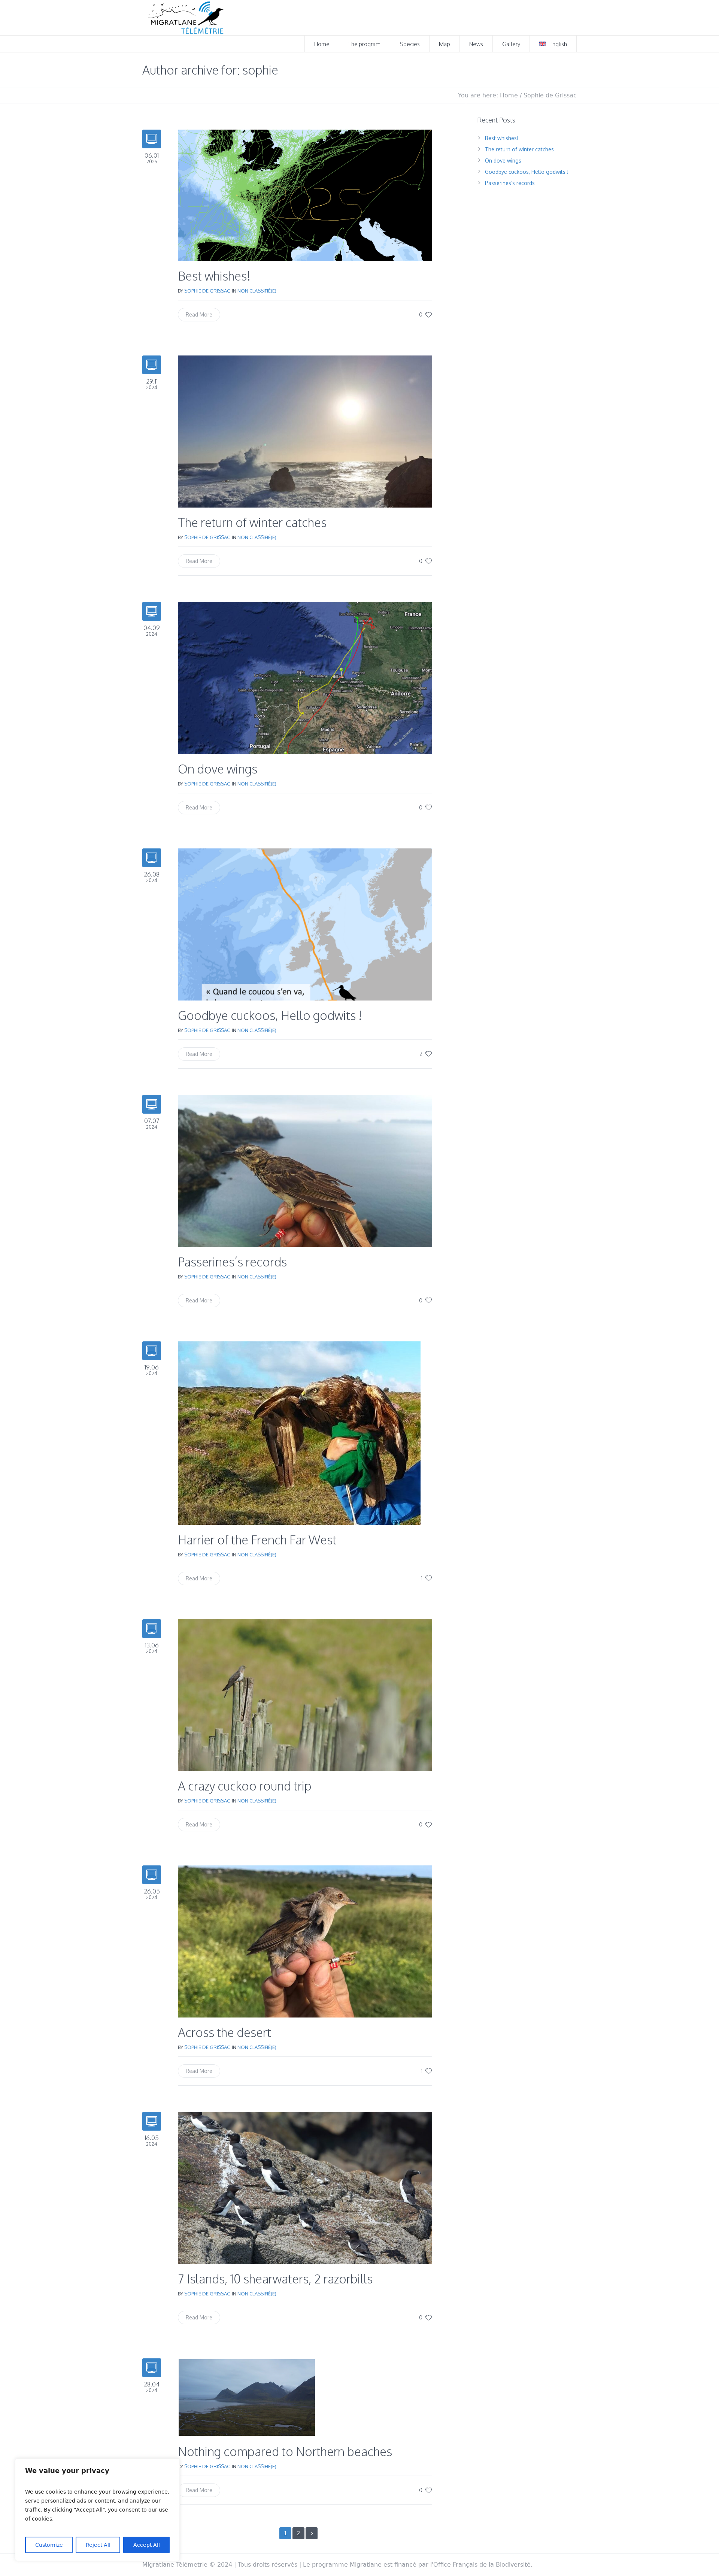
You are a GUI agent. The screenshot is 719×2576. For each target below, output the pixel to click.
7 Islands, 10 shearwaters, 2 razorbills (275, 2279)
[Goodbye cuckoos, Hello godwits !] (305, 924)
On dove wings (218, 769)
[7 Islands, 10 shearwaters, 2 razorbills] (305, 2187)
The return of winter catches (252, 522)
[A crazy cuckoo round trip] (305, 1694)
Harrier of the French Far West (257, 1540)
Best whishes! (214, 276)
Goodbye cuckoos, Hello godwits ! (270, 1015)
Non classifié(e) (257, 291)
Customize (49, 2545)
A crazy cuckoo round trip (245, 1786)
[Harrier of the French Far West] (299, 1433)
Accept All (147, 2545)
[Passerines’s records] (305, 1170)
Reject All (98, 2545)
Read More (199, 314)
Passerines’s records (232, 1262)
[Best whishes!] (305, 195)
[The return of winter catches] (305, 431)
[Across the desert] (305, 1941)
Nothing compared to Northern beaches (285, 2451)
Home (509, 95)
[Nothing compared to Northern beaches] (247, 2397)
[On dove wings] (305, 677)
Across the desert (225, 2032)
